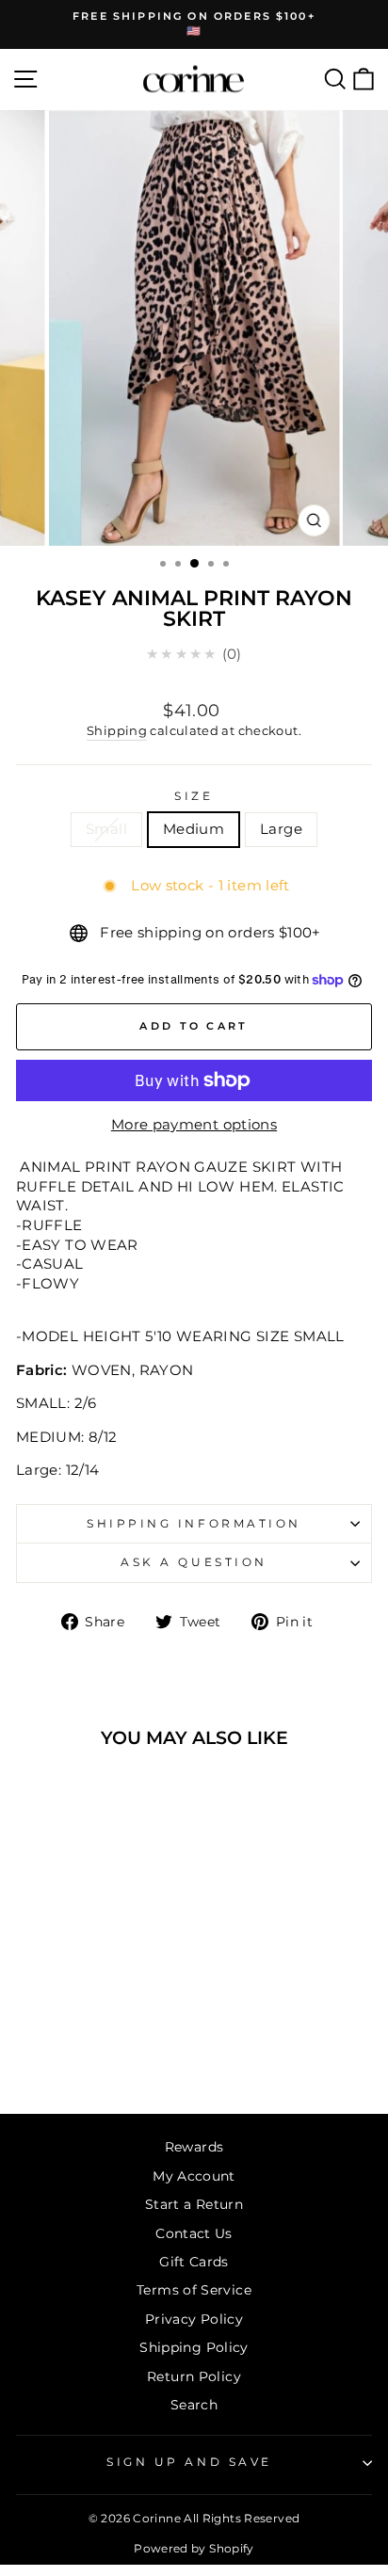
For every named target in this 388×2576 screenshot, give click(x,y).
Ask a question (194, 1562)
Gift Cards (194, 2262)
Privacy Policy (194, 2319)
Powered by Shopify (194, 2548)
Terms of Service (194, 2290)
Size (194, 796)
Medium (194, 829)
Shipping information (194, 1524)
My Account (194, 2176)
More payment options (194, 1125)
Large (281, 829)
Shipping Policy (194, 2347)
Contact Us (194, 2233)
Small (106, 829)
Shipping (117, 731)
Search (194, 2405)
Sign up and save (189, 2462)
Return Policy (194, 2376)
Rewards (194, 2147)
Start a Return (194, 2204)
